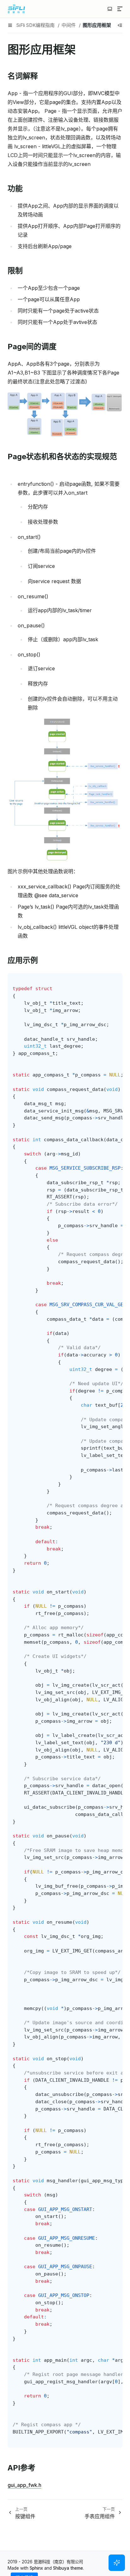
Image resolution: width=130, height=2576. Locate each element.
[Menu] (120, 9)
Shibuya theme (68, 2568)
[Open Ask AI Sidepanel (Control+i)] (117, 2563)
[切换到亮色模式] (110, 9)
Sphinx (36, 2568)
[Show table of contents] (120, 25)
